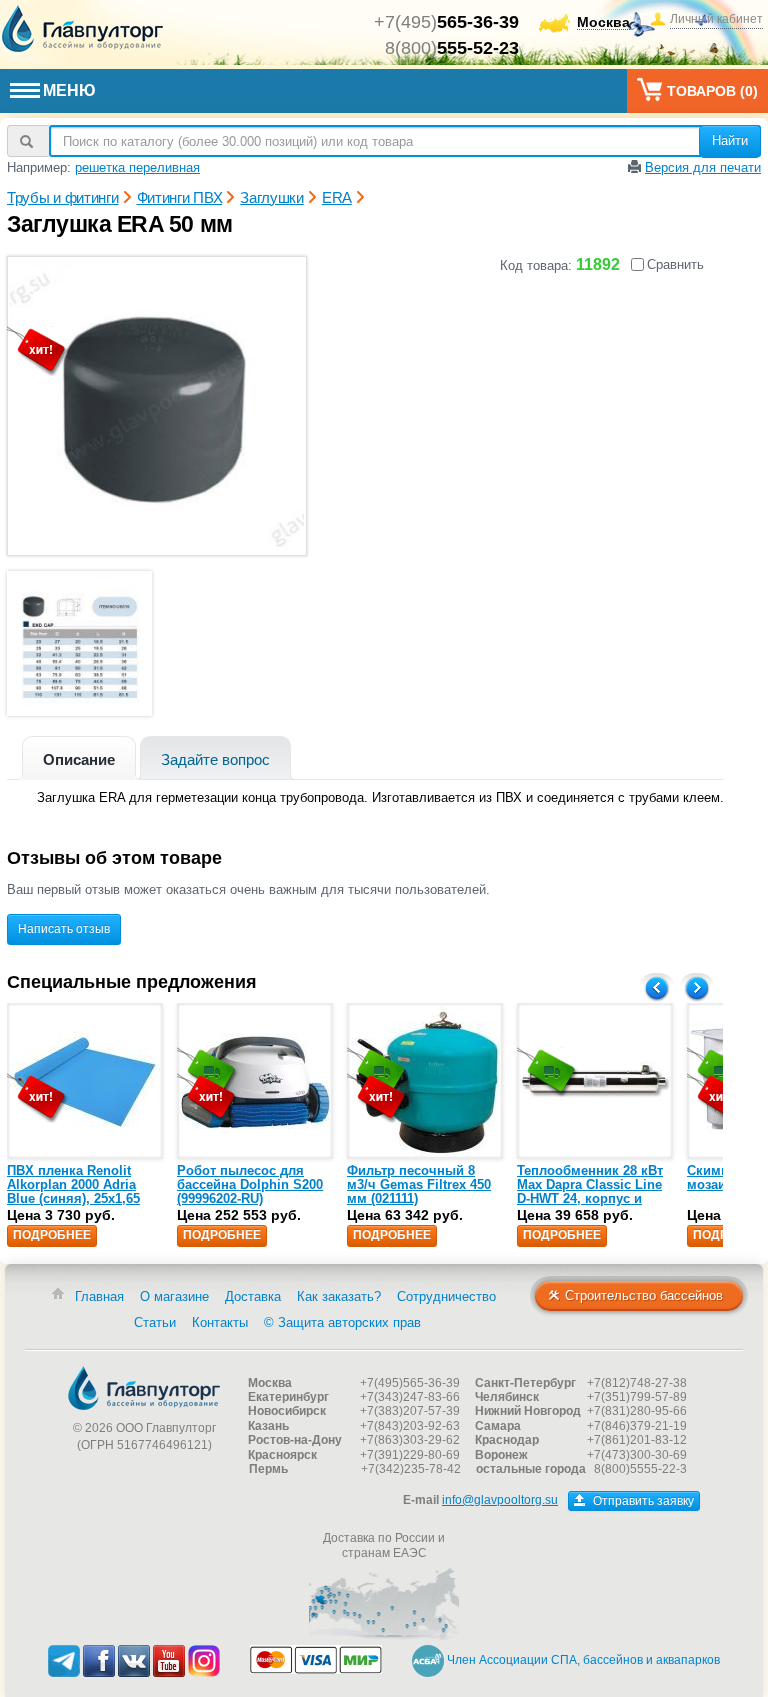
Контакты (220, 1322)
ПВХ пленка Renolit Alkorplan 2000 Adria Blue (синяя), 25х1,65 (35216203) (73, 1192)
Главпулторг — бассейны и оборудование (144, 1388)
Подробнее (52, 1235)
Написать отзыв (64, 929)
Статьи (155, 1322)
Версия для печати (703, 167)
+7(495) (446, 22)
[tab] (79, 757)
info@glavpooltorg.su (500, 1500)
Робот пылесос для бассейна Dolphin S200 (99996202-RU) (250, 1185)
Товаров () (712, 91)
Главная (99, 1296)
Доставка (253, 1296)
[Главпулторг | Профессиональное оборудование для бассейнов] (83, 29)
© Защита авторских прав (342, 1322)
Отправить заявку (642, 1501)
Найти (730, 140)
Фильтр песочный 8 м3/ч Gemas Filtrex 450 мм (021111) (419, 1185)
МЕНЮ (69, 90)
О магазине (174, 1296)
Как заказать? (339, 1296)
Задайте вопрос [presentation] (215, 759)
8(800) (452, 48)
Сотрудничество (446, 1296)
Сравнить (675, 264)
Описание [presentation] (79, 759)
